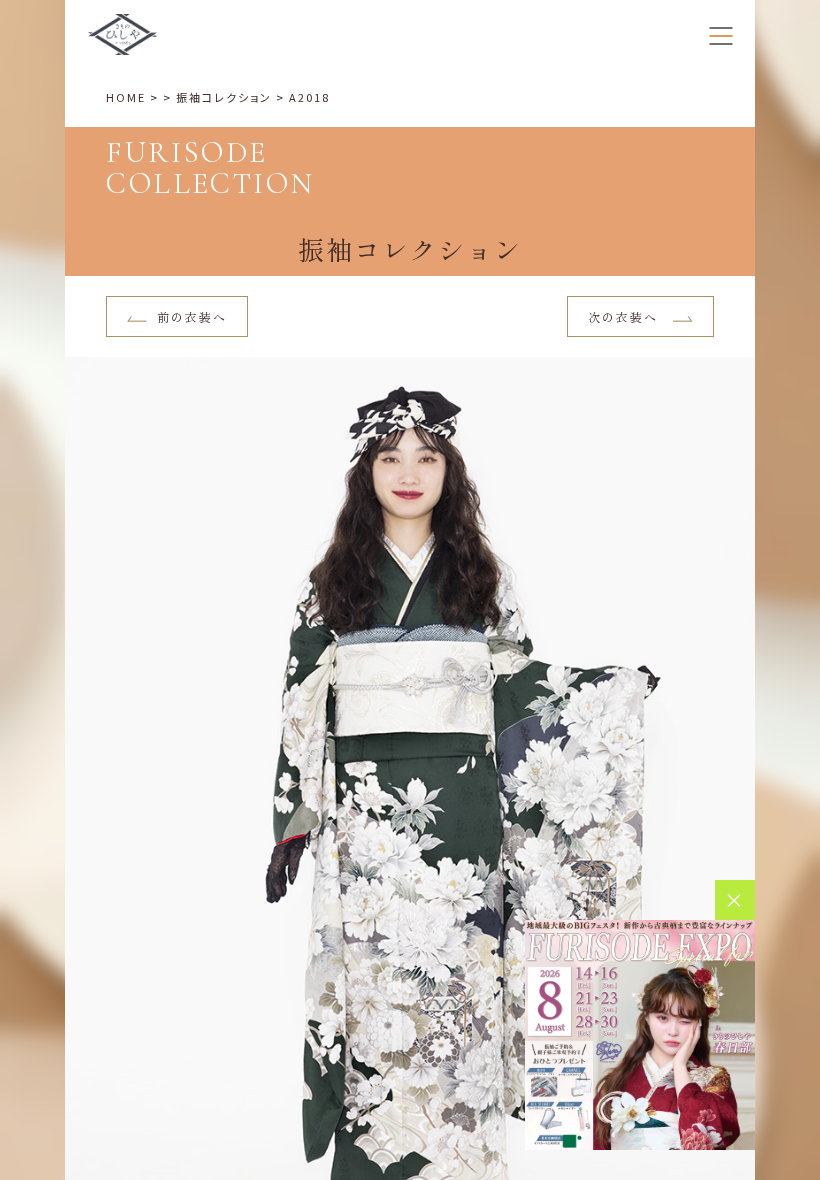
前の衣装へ (192, 316)
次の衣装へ (625, 316)
